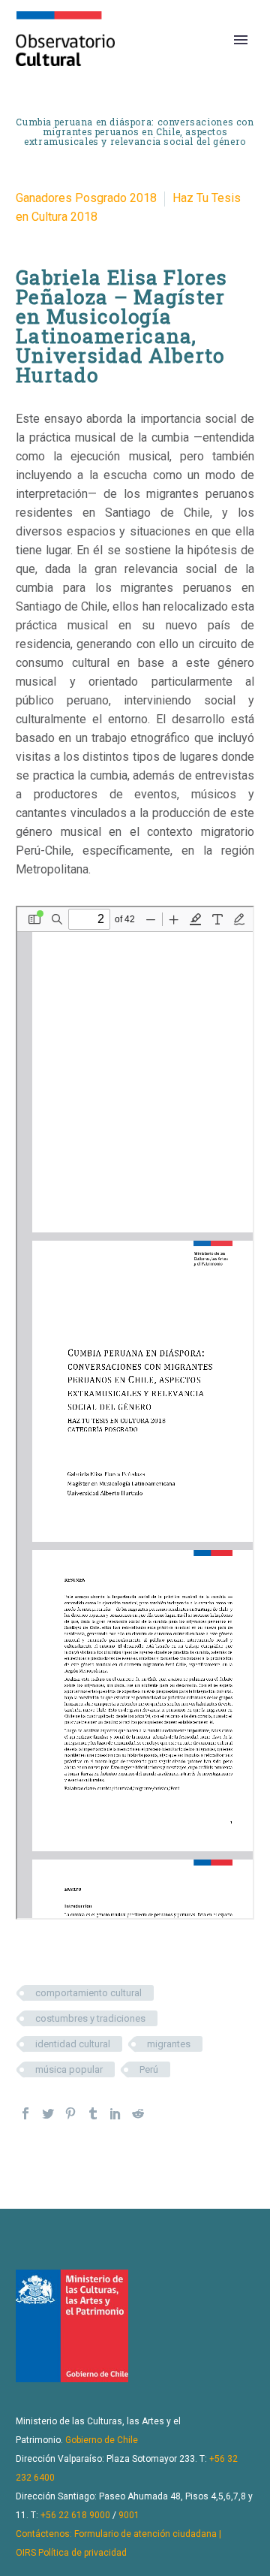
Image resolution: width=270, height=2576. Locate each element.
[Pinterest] (70, 2113)
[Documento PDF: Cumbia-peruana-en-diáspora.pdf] (135, 1413)
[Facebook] (25, 2113)
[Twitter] (48, 2113)
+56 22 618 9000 (75, 2515)
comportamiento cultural (88, 1993)
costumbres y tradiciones (90, 2018)
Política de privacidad (82, 2553)
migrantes (169, 2044)
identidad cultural (73, 2044)
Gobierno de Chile (102, 2440)
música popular (69, 2069)
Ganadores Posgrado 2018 (86, 198)
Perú (149, 2069)
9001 (129, 2515)
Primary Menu (241, 40)
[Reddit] (138, 2113)
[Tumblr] (93, 2113)
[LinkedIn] (115, 2113)
